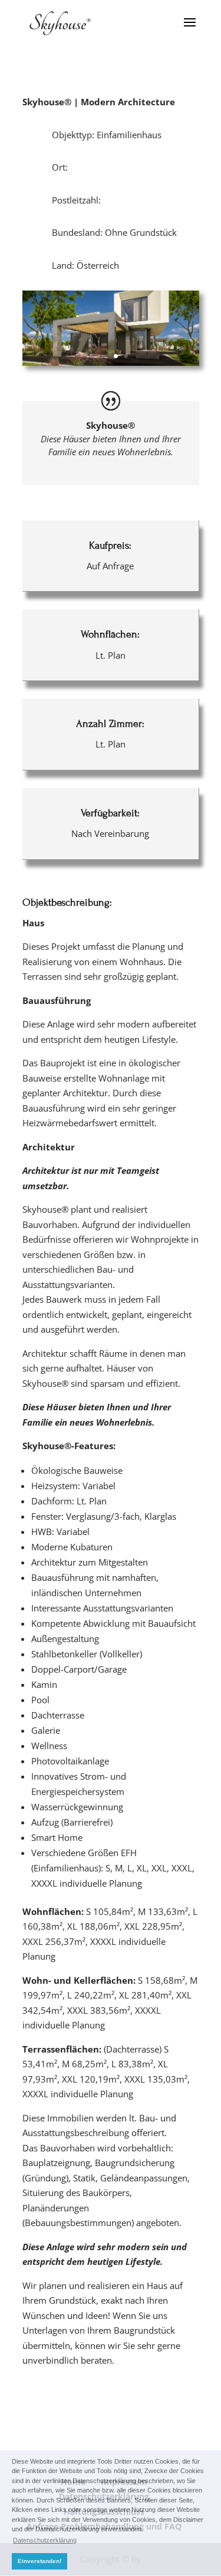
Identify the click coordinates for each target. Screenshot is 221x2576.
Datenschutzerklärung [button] (45, 2540)
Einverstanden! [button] (39, 2561)
